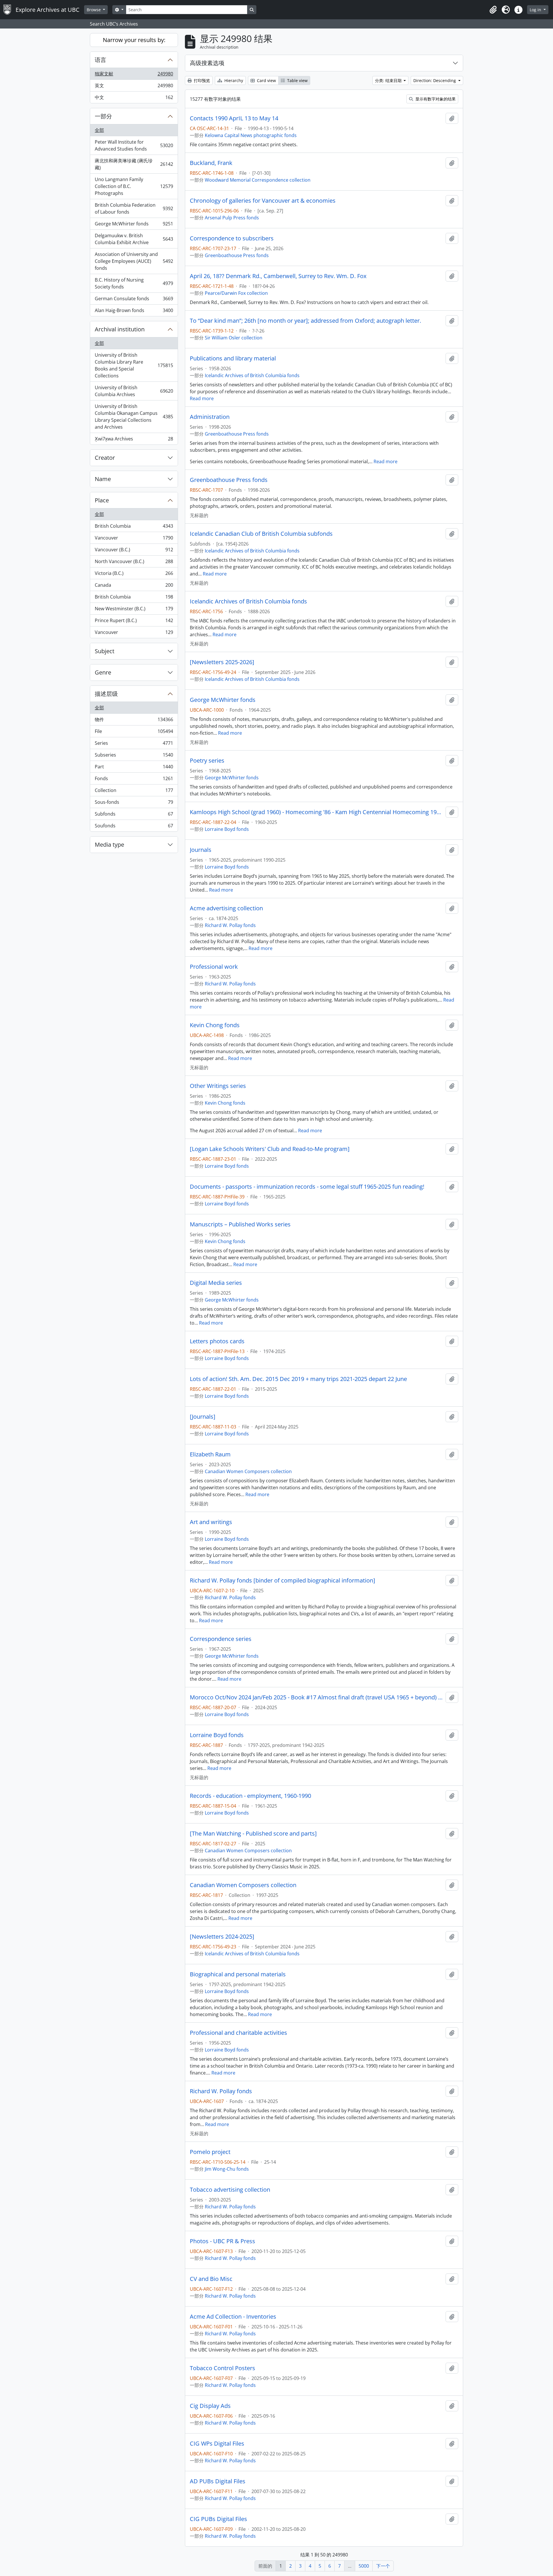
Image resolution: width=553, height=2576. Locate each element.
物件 (134, 721)
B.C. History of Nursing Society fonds (134, 283)
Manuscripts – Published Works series (240, 1224)
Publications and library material (233, 358)
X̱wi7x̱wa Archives (134, 440)
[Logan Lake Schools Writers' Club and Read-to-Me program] (270, 1149)
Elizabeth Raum (210, 1454)
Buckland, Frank (211, 163)
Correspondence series (221, 1639)
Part (134, 768)
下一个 (383, 2566)
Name (103, 479)
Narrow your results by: (134, 40)
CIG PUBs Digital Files (218, 2519)
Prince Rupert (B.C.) (134, 622)
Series (134, 744)
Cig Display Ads (210, 2406)
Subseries (134, 756)
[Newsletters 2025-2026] (222, 662)
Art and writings (211, 1522)
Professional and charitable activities (238, 2033)
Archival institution (120, 329)
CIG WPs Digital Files (217, 2444)
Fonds (134, 780)
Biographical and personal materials (238, 1974)
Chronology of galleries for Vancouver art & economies (263, 201)
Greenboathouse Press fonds (237, 255)
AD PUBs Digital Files (218, 2481)
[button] (493, 10)
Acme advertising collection (226, 908)
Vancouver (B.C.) (134, 551)
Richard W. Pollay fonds (230, 925)
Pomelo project (210, 2152)
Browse (94, 10)
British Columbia (134, 527)
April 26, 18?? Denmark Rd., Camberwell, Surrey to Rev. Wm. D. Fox (278, 276)
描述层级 (106, 694)
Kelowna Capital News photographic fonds (251, 135)
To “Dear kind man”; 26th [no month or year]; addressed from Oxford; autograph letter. (305, 321)
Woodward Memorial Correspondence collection (258, 180)
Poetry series (207, 761)
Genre (103, 672)
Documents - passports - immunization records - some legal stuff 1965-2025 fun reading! (307, 1187)
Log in (536, 10)
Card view (266, 80)
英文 (134, 87)
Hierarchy (233, 80)
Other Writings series (218, 1086)
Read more (202, 398)
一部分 (103, 116)
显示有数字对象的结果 (435, 99)
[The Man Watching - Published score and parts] (253, 1834)
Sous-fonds (134, 803)
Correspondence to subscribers (232, 238)
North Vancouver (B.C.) (134, 563)
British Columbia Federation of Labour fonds (134, 208)
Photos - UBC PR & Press (222, 2241)
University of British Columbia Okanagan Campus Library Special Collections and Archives (134, 417)
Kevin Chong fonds (215, 1025)
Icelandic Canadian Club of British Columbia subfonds (261, 534)
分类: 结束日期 (389, 80)
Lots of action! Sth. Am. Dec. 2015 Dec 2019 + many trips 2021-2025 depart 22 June (298, 1379)
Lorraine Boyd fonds (227, 829)
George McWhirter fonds (134, 225)
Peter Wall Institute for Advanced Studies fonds (134, 145)
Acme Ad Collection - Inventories (233, 2317)
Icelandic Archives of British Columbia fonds (252, 375)
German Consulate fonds (134, 300)
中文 (134, 99)
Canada (134, 586)
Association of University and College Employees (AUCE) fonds (134, 261)
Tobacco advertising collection (230, 2190)
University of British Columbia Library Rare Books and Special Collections (134, 365)
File (134, 733)
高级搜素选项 (207, 63)
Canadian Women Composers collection (248, 1471)
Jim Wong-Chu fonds (227, 2169)
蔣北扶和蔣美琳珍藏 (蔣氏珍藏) (134, 164)
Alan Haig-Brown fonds (134, 312)
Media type (109, 845)
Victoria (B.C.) (134, 575)
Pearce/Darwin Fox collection (236, 293)
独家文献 (134, 75)
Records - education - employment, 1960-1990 (250, 1796)
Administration (210, 417)
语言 (101, 60)
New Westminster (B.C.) (134, 610)
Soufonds (134, 827)
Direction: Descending (435, 80)
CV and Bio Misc (211, 2279)
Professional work (214, 967)
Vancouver (134, 539)
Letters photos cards (217, 1341)
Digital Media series (216, 1283)
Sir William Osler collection (234, 338)
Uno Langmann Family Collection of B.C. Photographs (134, 186)
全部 (99, 130)
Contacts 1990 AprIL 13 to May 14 (234, 118)
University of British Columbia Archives (134, 391)
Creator (105, 458)
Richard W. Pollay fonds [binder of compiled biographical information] (283, 1580)
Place (102, 500)
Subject (105, 651)
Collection (134, 792)
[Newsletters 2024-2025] (222, 1937)
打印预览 (201, 80)
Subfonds (134, 815)
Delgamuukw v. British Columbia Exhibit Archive (134, 239)
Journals (201, 850)
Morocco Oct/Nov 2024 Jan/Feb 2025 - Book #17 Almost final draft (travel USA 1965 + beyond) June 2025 (317, 1697)
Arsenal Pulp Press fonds (232, 218)
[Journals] (203, 1417)
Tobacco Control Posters (222, 2368)
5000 (364, 2566)
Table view (297, 80)
